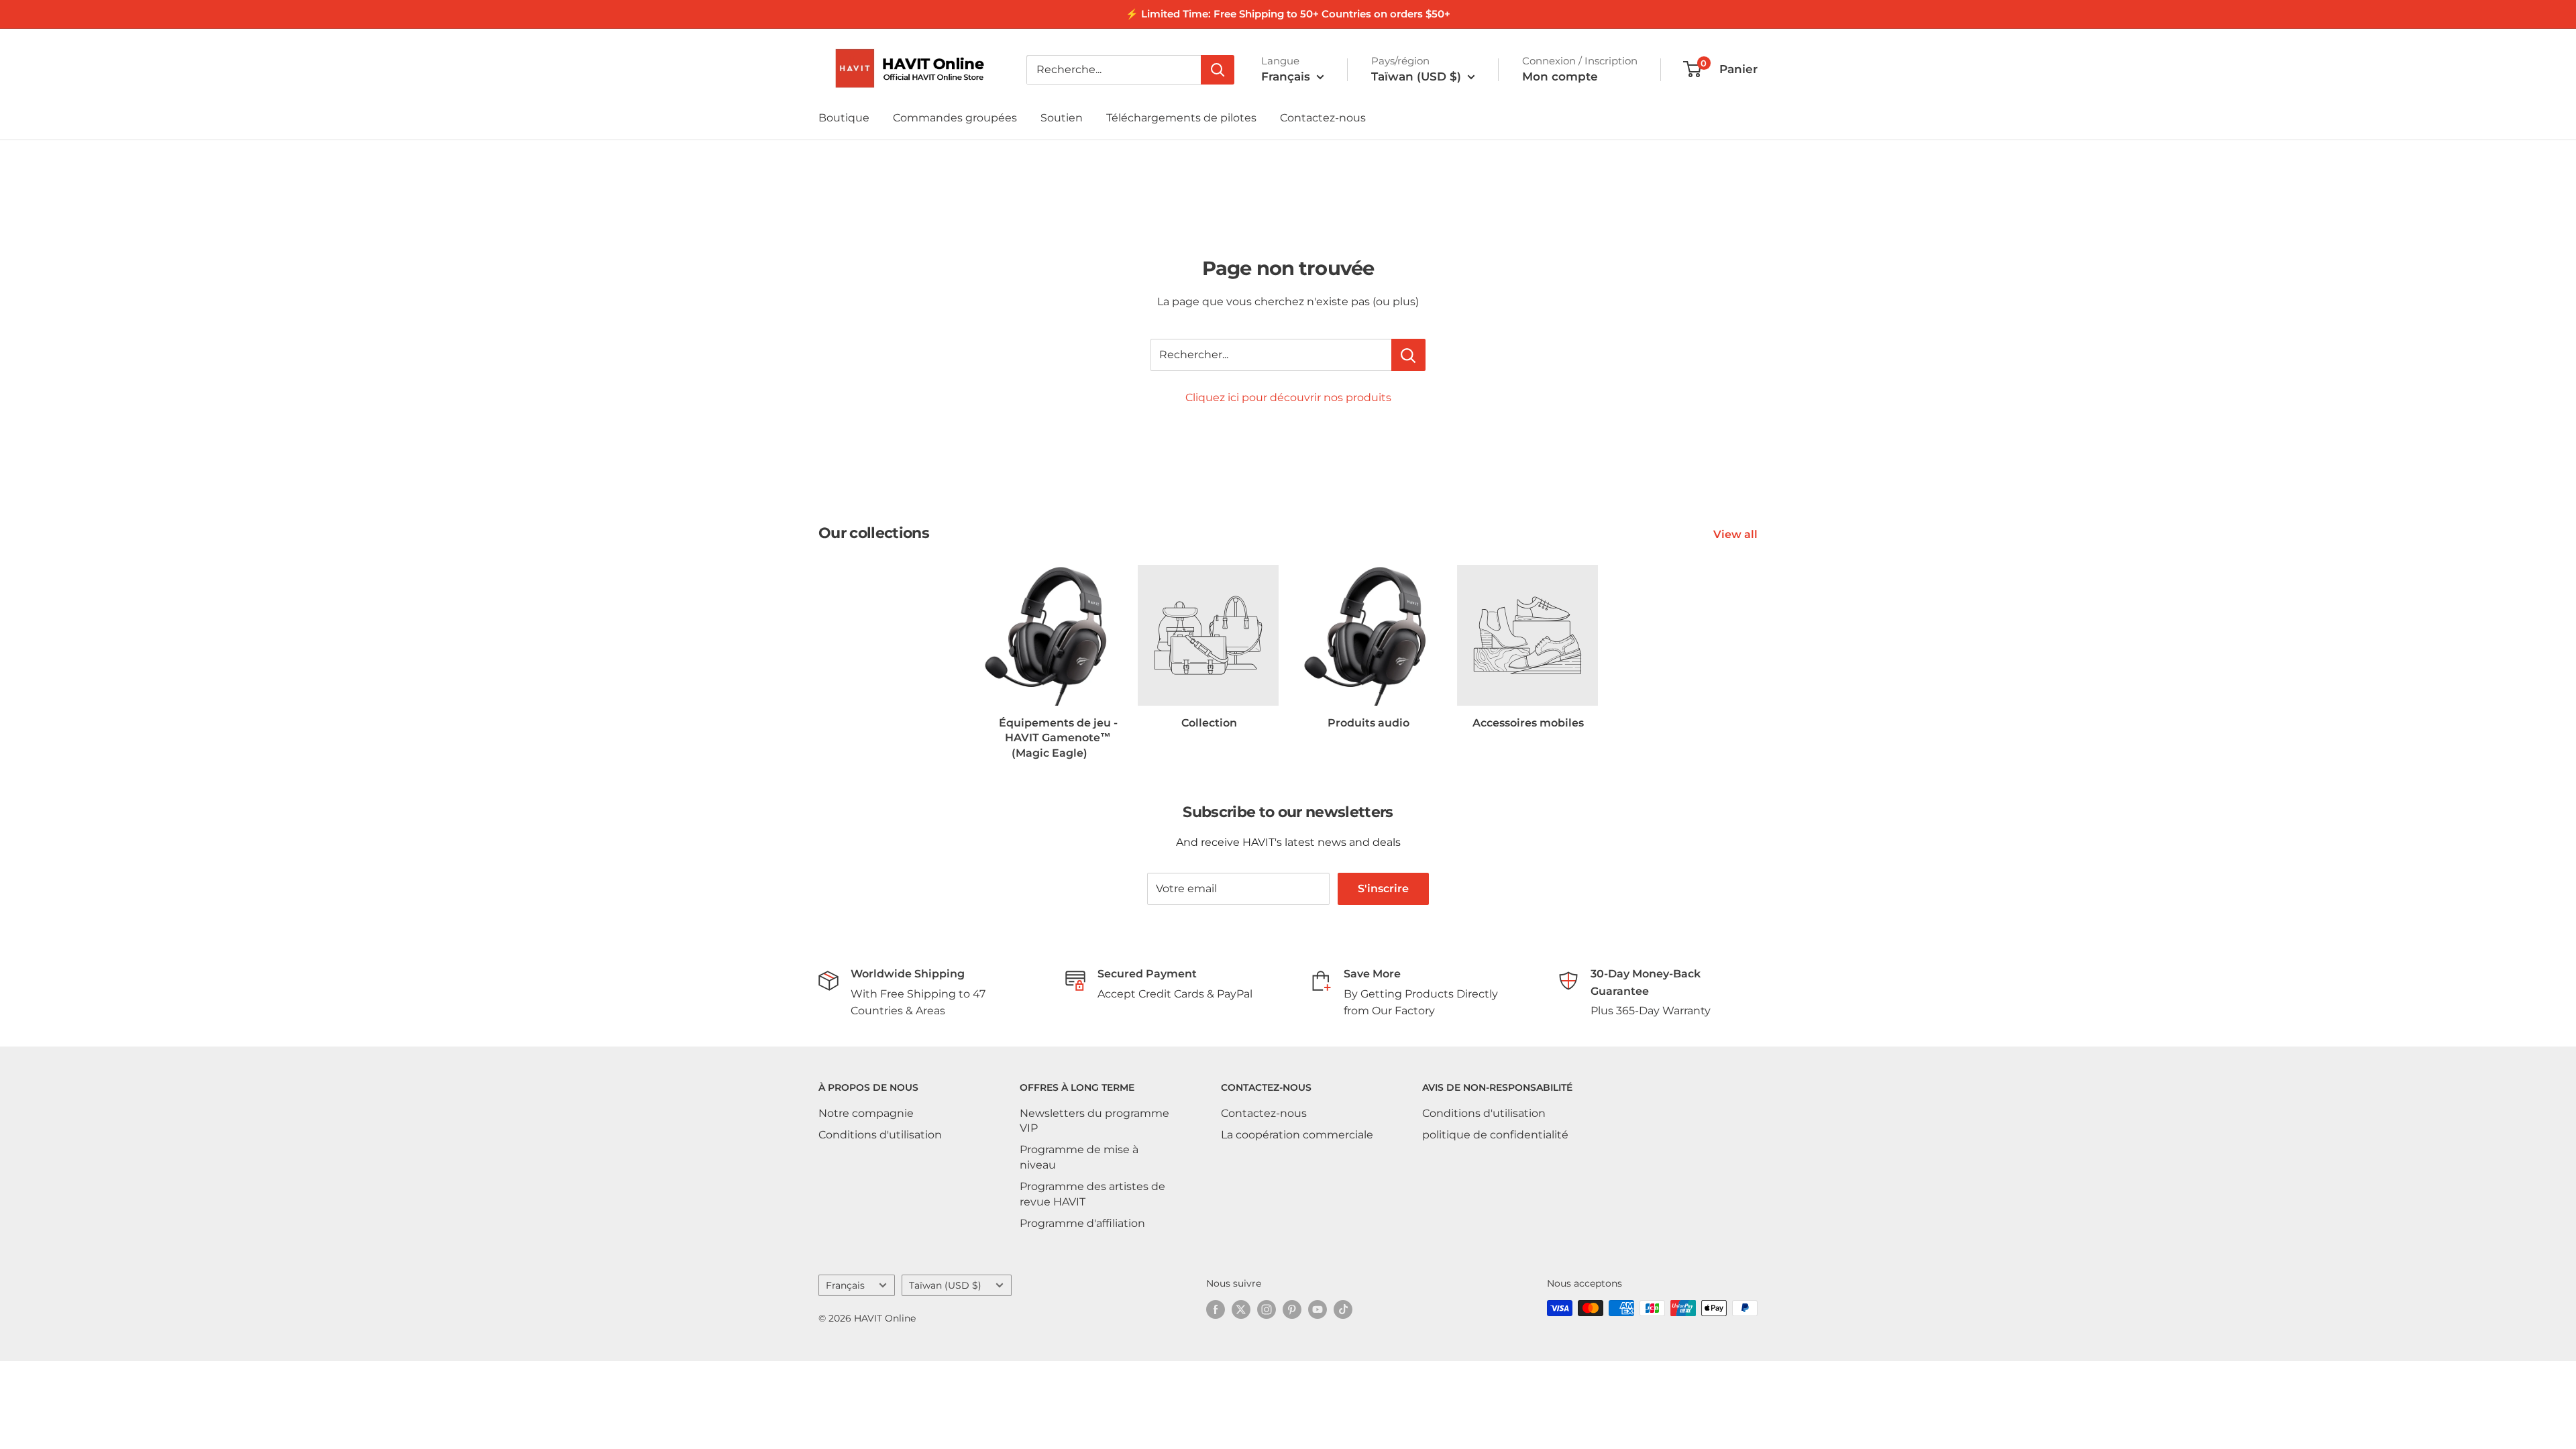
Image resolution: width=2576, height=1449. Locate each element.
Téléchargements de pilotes (1181, 118)
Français (845, 1285)
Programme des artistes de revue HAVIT (1092, 1194)
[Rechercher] (1218, 70)
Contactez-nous (1323, 118)
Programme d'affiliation (1082, 1223)
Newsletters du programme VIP (1094, 1121)
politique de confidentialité (1495, 1135)
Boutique (844, 118)
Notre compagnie (866, 1113)
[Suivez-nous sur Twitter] (1241, 1309)
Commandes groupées (955, 118)
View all (1737, 534)
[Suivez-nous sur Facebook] (1216, 1309)
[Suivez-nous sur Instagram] (1267, 1309)
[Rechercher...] (1408, 355)
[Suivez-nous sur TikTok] (1343, 1309)
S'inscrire (1383, 889)
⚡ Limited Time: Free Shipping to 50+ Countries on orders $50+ (1288, 14)
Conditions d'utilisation (880, 1135)
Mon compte (1560, 76)
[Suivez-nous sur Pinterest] (1292, 1309)
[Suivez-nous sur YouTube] (1318, 1309)
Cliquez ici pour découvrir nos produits (1288, 397)
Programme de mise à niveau (1079, 1157)
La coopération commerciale (1297, 1135)
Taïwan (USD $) (945, 1285)
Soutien (1062, 118)
